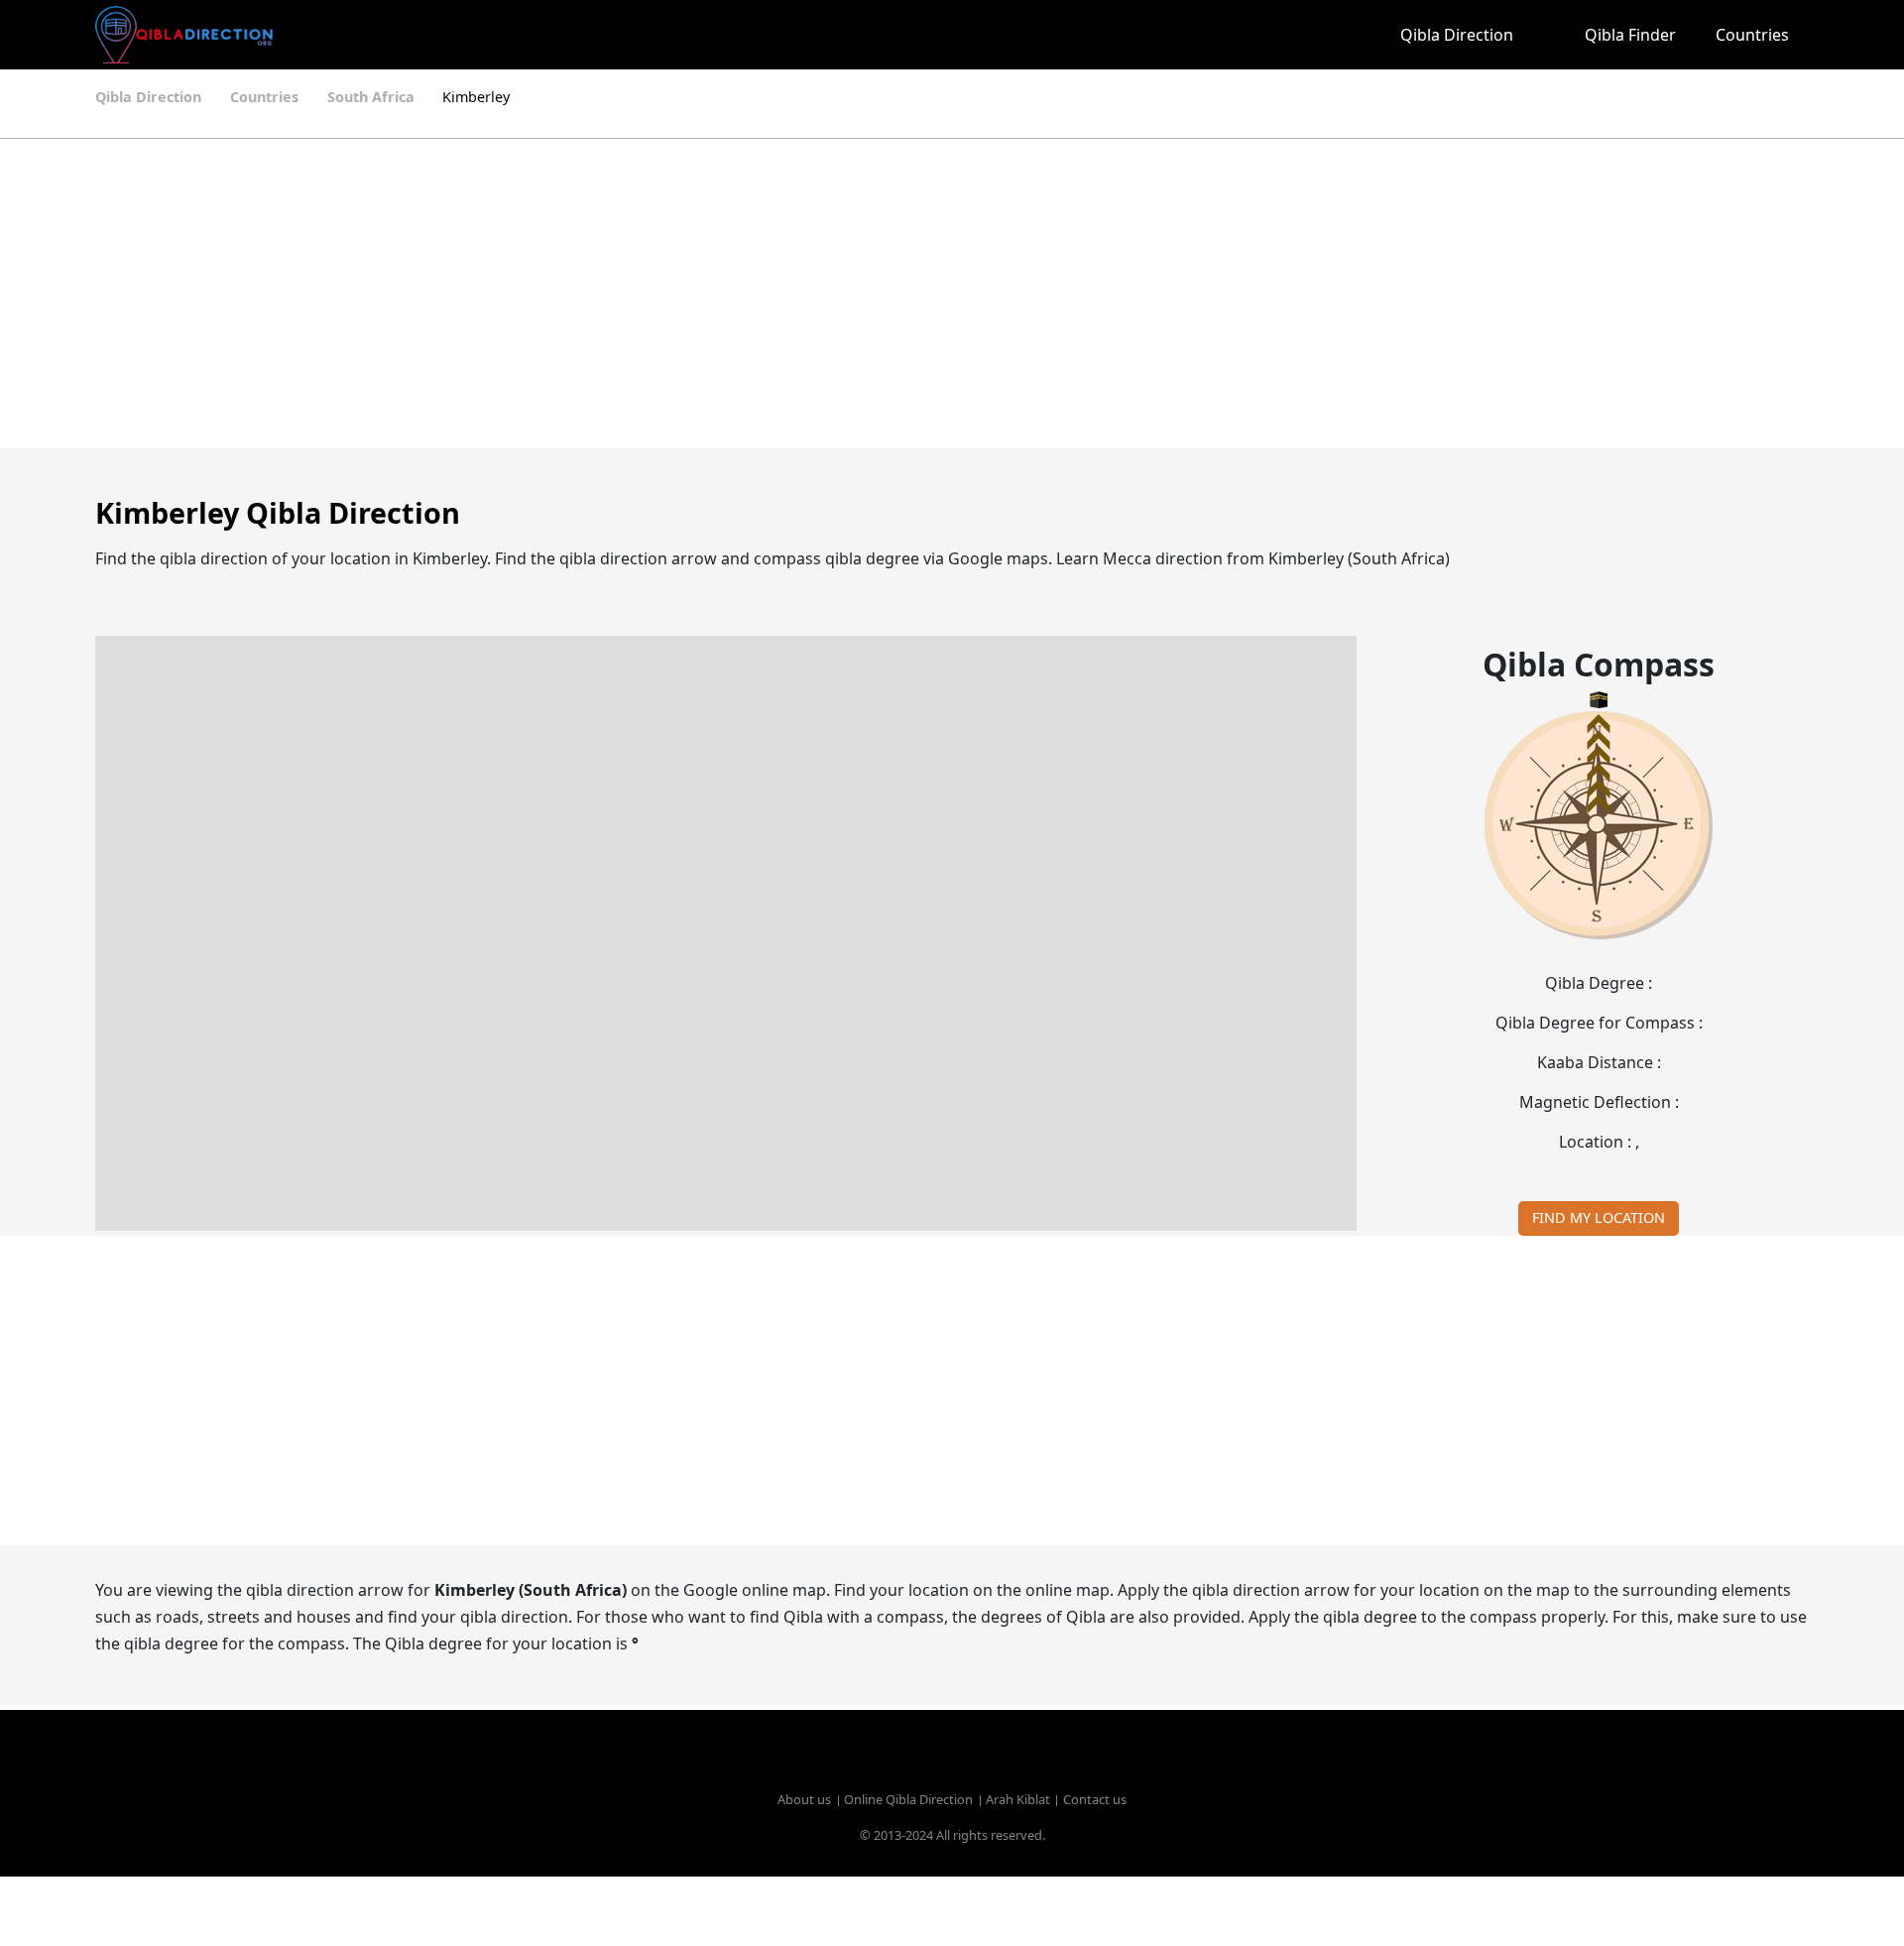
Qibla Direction (1457, 35)
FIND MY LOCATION (1599, 1217)
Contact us (1095, 1799)
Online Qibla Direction (908, 1799)
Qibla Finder (1630, 35)
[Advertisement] (904, 294)
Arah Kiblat (1018, 1799)
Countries (1752, 35)
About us (804, 1799)
